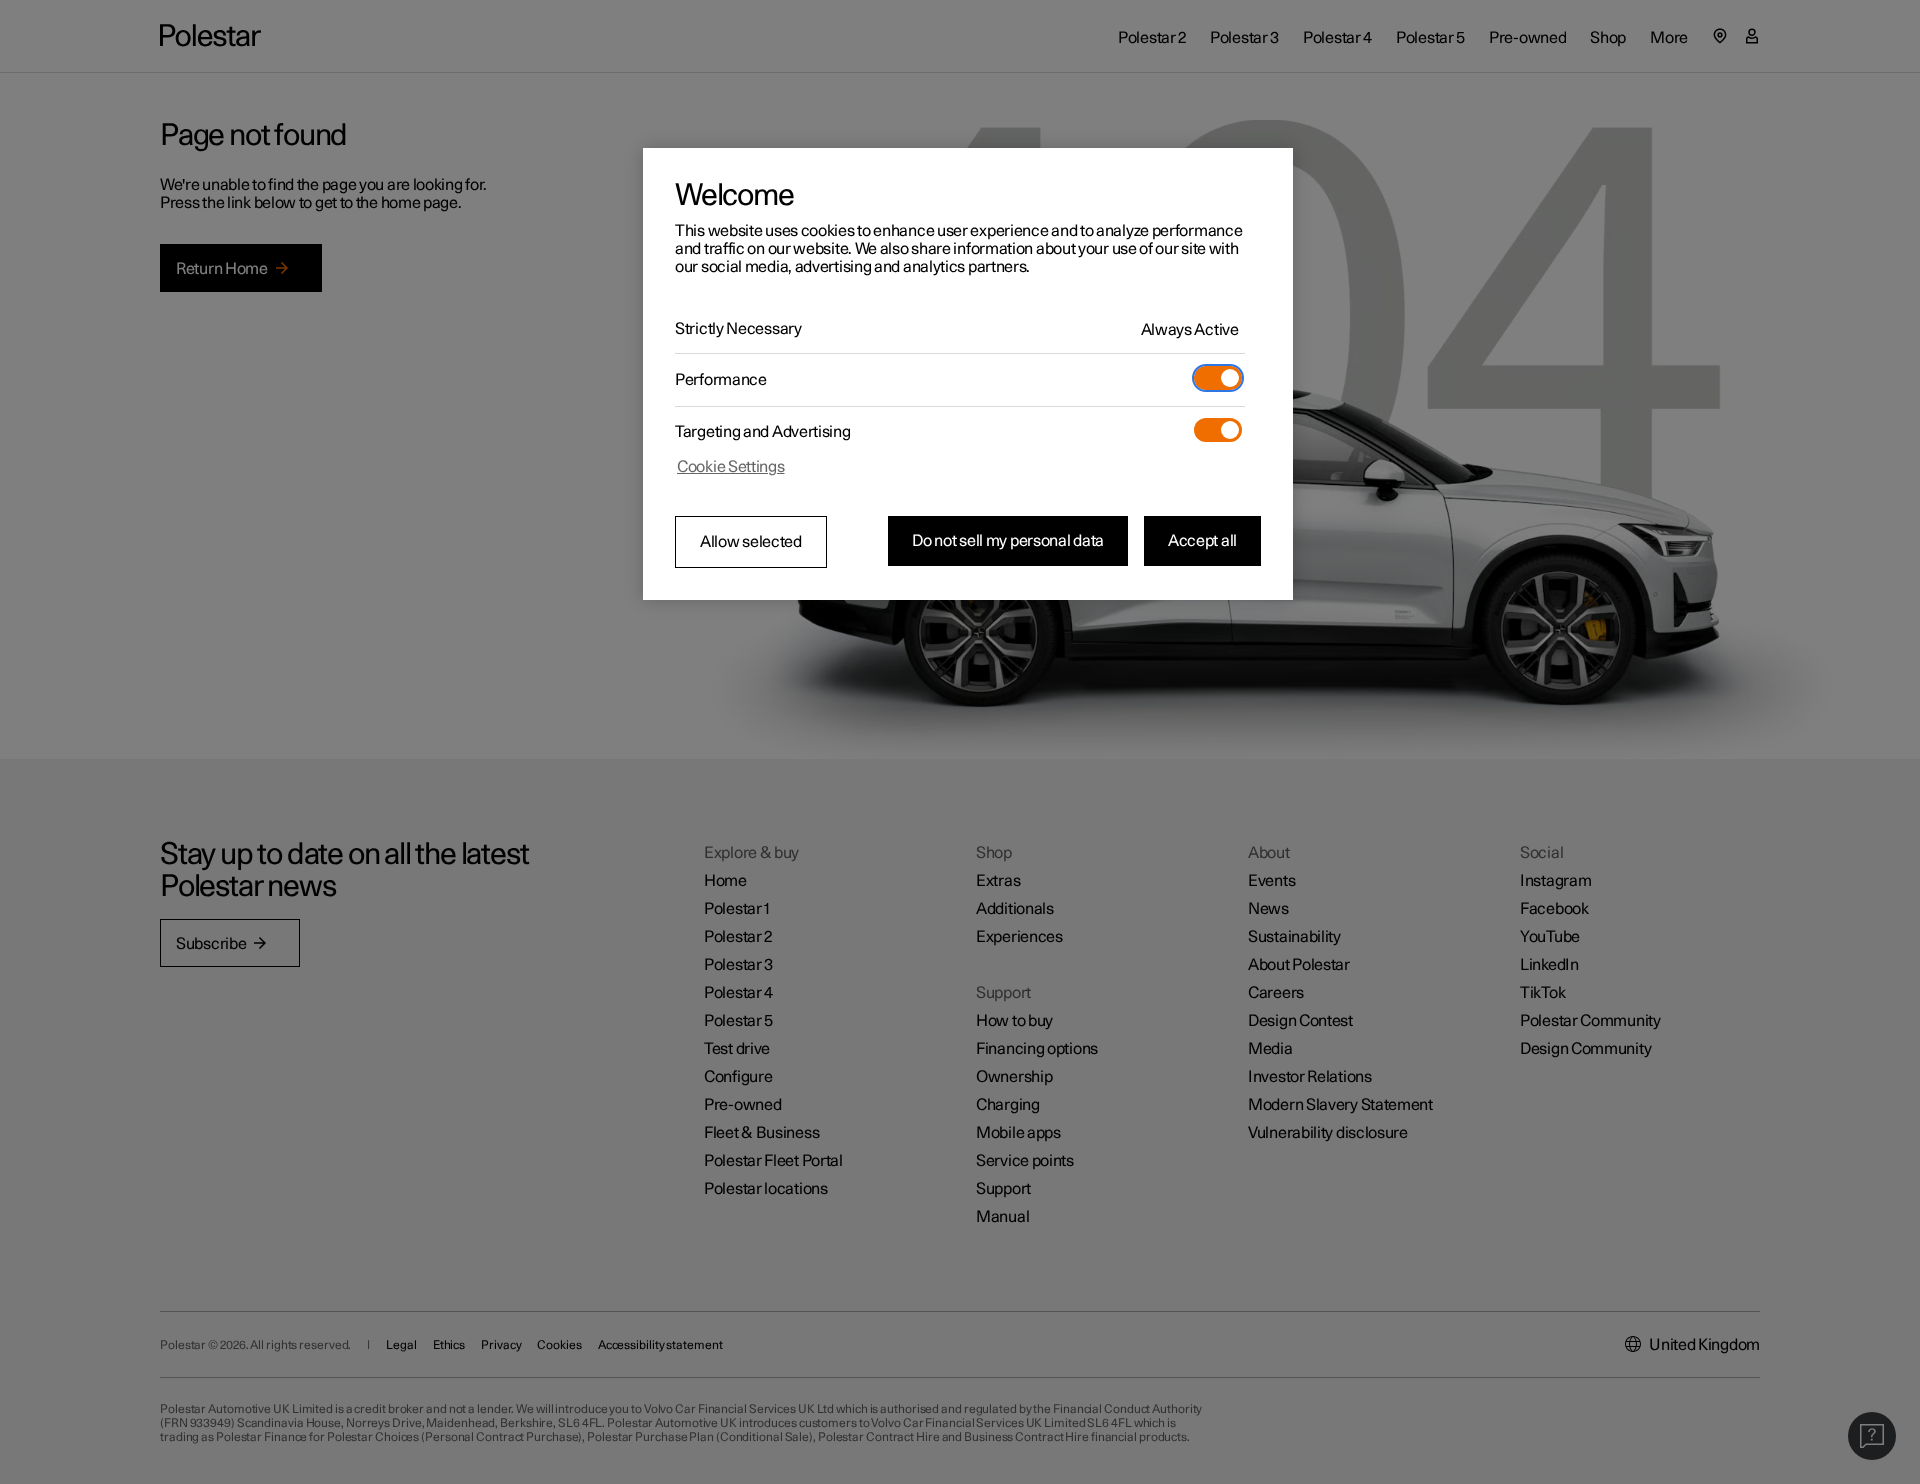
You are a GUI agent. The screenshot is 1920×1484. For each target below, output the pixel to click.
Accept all (1202, 541)
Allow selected (751, 542)
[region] (968, 374)
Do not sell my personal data (1008, 541)
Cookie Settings (731, 467)
